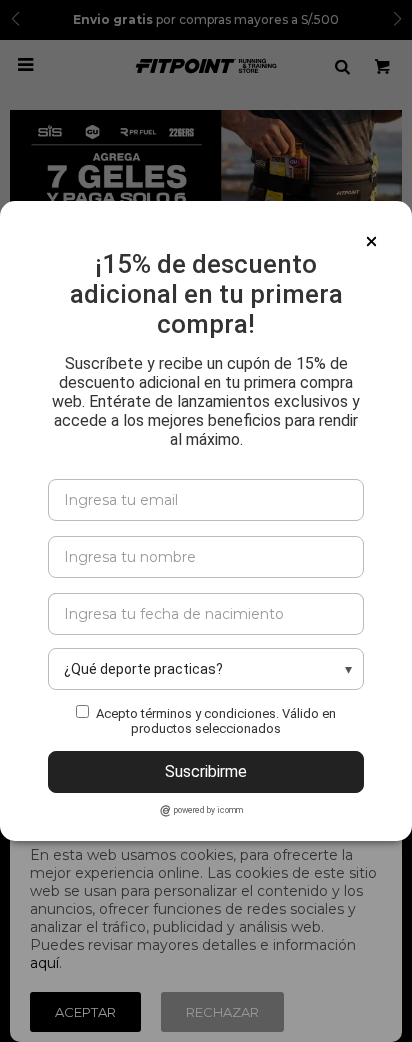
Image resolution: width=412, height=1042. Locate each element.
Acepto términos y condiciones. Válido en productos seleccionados (216, 721)
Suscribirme (206, 771)
